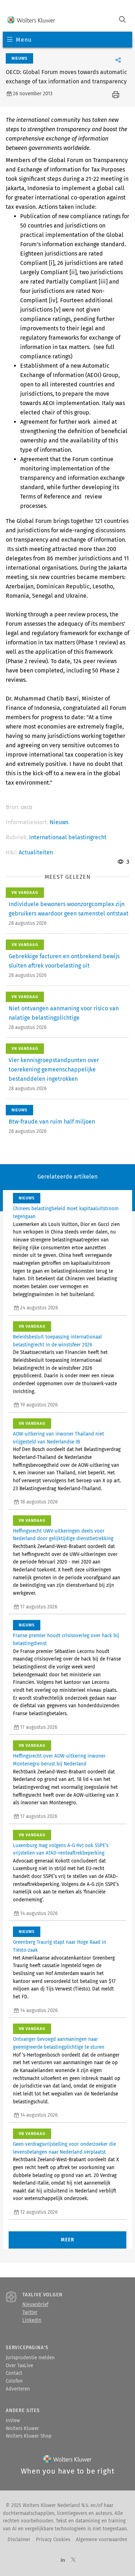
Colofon (14, 2381)
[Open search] (122, 20)
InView (13, 2421)
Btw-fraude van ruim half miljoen (52, 1122)
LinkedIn (32, 2320)
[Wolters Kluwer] (31, 20)
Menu (24, 40)
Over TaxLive (19, 2366)
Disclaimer (19, 2540)
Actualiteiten (36, 852)
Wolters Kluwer (22, 2429)
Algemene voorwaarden (102, 2540)
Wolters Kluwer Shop (29, 2436)
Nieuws (59, 822)
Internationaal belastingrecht (68, 837)
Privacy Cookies (53, 2540)
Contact (14, 2373)
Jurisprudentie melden (30, 2358)
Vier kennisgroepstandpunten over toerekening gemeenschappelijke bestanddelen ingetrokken (54, 1069)
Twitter (30, 2313)
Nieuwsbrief (35, 2305)
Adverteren (18, 2389)
